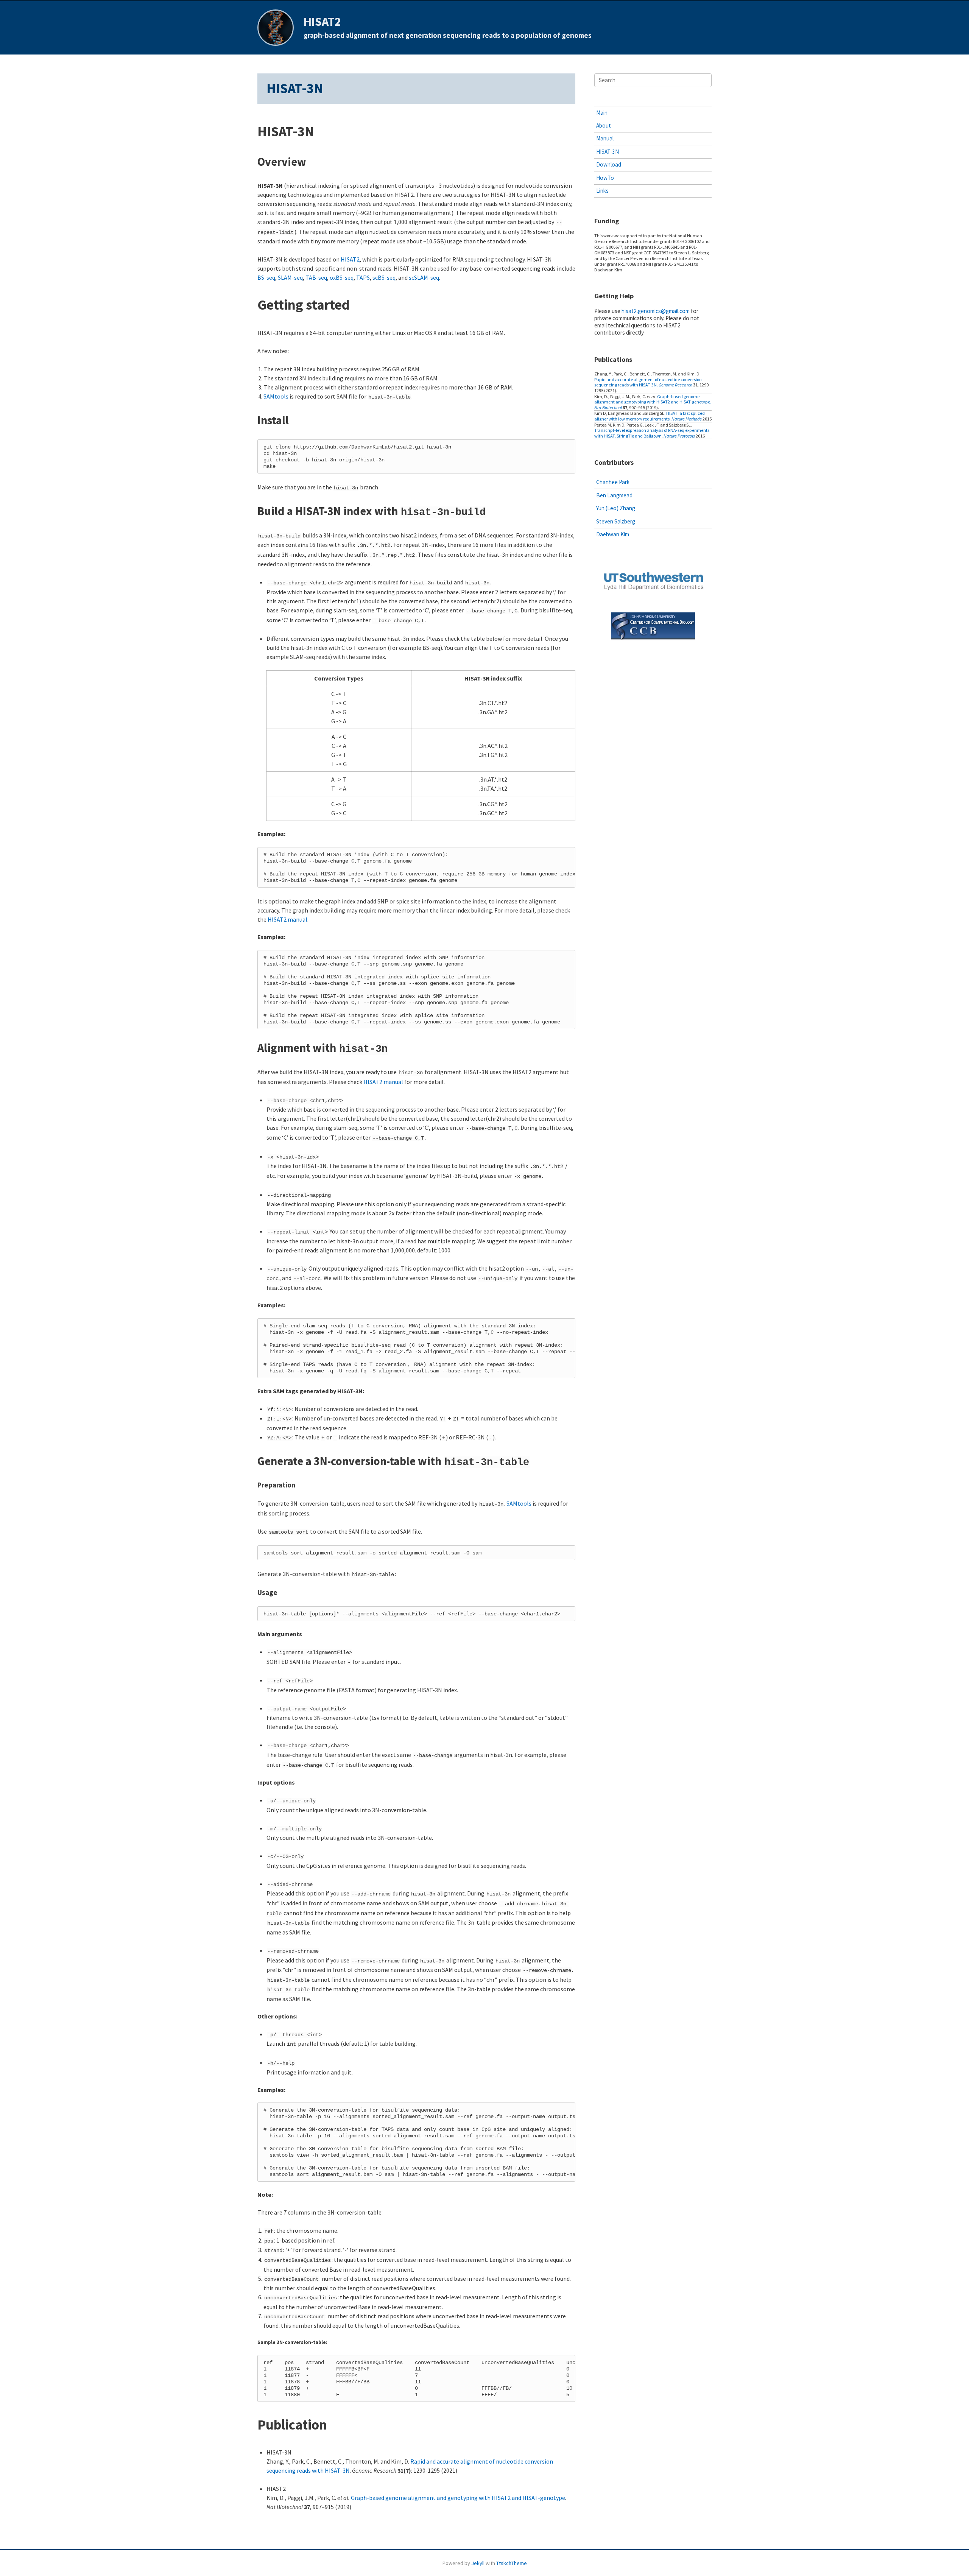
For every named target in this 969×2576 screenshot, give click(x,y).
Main (602, 113)
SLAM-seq (290, 277)
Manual (605, 138)
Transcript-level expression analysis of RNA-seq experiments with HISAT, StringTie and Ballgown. (652, 433)
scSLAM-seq (424, 277)
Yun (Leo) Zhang (616, 508)
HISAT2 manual (287, 919)
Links (602, 191)
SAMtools (276, 396)
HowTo (605, 178)
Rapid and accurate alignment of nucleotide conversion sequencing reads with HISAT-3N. (648, 382)
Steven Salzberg (616, 521)
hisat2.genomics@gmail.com (656, 311)
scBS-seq (384, 277)
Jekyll (478, 2563)
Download (609, 164)
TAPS (363, 277)
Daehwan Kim (613, 534)
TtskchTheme (512, 2563)
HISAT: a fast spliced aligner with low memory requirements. (650, 416)
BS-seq (266, 277)
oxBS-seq (342, 277)
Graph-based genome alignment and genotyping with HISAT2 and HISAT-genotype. (653, 399)
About (604, 125)
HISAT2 (322, 22)
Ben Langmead (614, 495)
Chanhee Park (613, 482)
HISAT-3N (608, 152)
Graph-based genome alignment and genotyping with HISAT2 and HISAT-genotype (458, 2498)
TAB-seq (316, 277)
